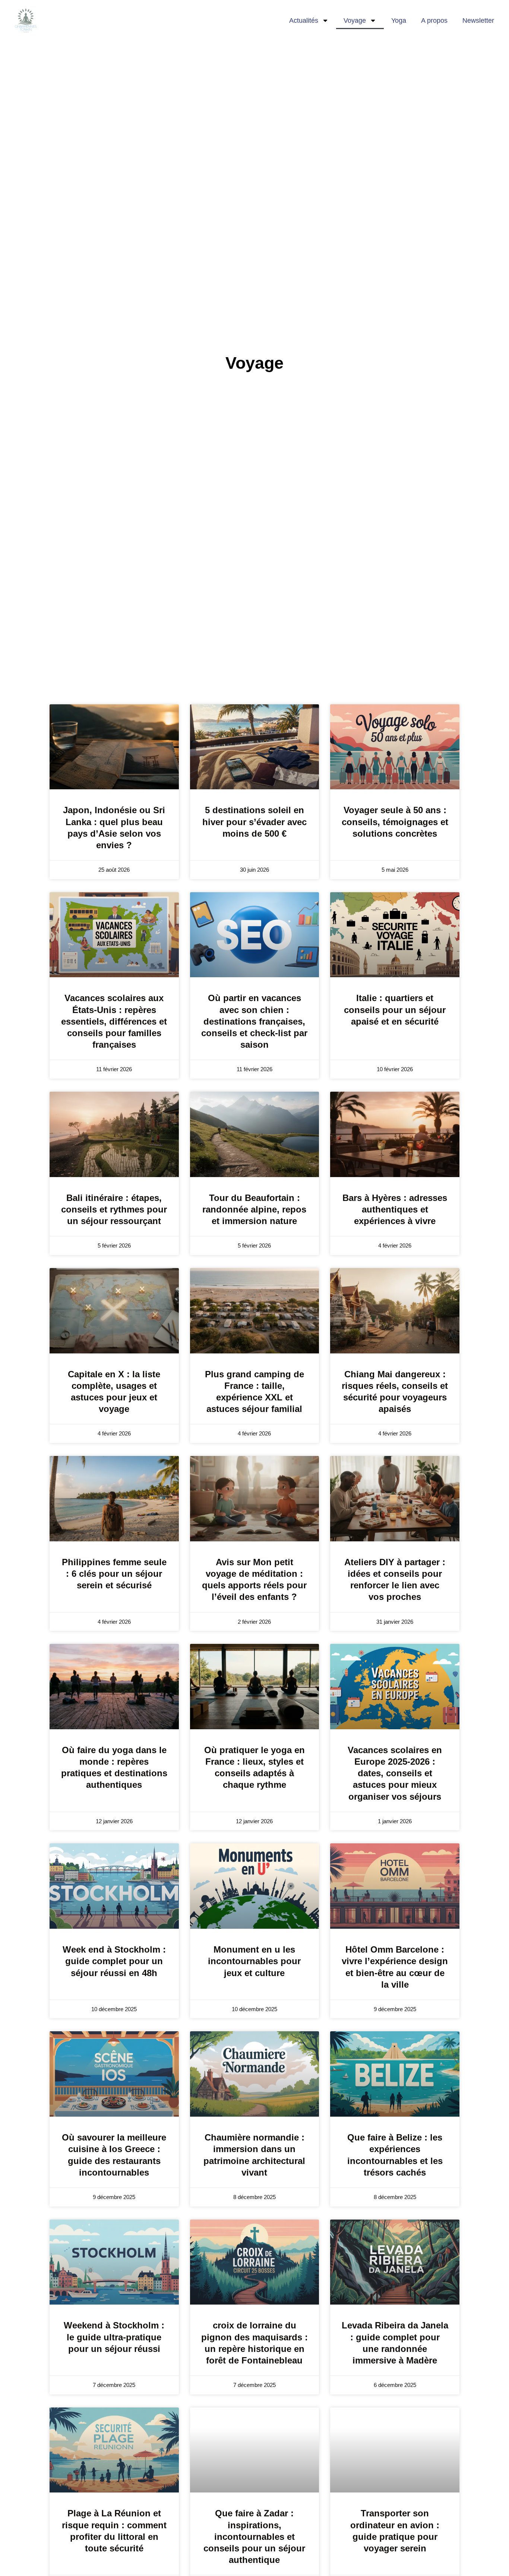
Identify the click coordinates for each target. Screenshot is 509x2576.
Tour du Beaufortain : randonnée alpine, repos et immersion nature (254, 1209)
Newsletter (478, 21)
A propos (434, 21)
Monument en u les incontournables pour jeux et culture (254, 1961)
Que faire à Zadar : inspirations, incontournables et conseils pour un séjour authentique (254, 2536)
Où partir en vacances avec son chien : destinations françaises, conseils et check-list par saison (254, 1021)
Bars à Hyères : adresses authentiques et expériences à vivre (395, 1209)
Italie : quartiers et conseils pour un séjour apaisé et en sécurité (395, 1009)
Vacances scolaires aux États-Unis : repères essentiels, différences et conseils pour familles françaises (114, 1021)
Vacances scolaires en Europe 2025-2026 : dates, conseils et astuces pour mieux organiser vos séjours (395, 1773)
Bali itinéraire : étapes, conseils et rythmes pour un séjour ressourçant (114, 1209)
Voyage (355, 21)
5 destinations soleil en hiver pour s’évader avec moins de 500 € (255, 822)
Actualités (304, 21)
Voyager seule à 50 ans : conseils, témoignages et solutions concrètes (395, 822)
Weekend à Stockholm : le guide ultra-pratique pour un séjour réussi (114, 2337)
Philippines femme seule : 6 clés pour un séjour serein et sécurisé (114, 1574)
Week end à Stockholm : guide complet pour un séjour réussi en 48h (114, 1961)
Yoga (399, 21)
